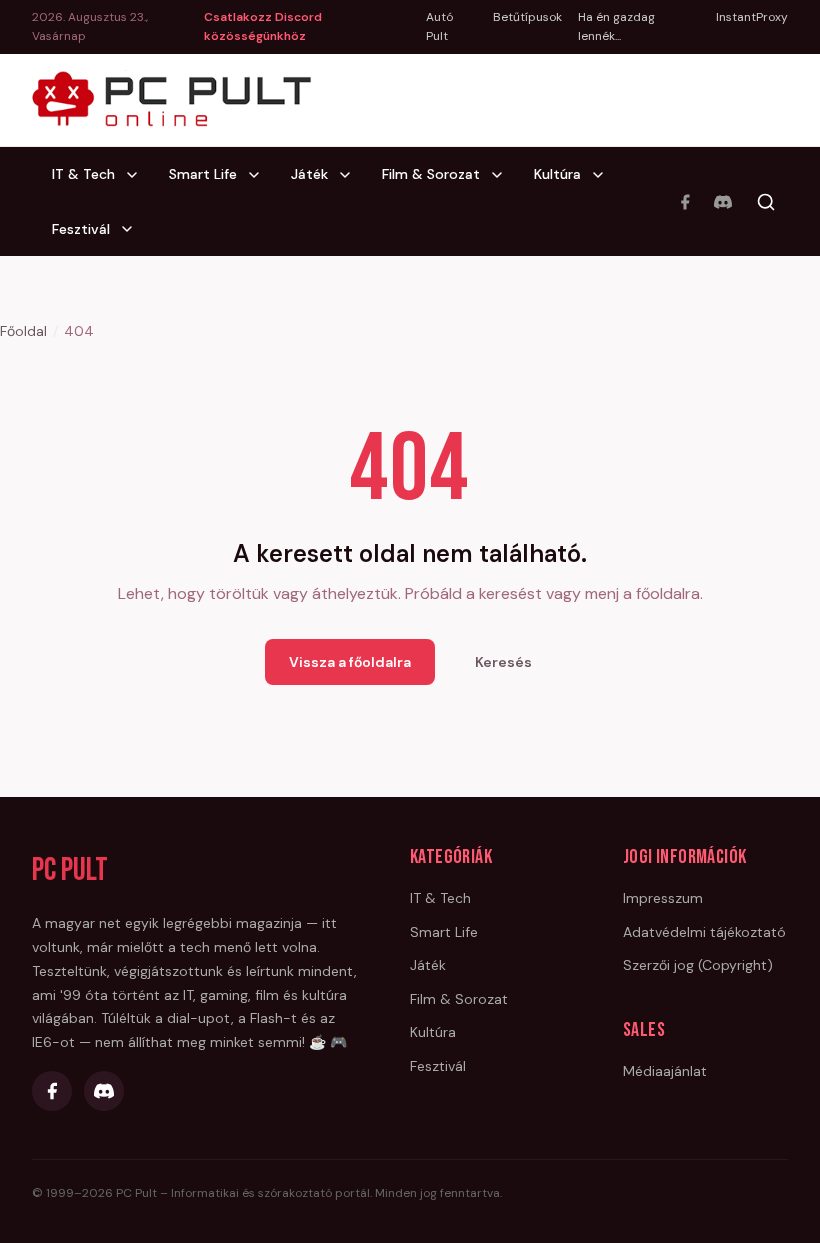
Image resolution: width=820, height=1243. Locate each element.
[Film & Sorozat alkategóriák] (503, 175)
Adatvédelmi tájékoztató (704, 932)
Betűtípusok (527, 17)
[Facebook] (685, 202)
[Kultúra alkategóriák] (604, 175)
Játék (309, 174)
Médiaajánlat (665, 1071)
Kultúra (557, 174)
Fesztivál (81, 229)
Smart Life (203, 174)
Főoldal (23, 331)
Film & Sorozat (431, 174)
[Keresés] (766, 202)
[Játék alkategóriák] (351, 175)
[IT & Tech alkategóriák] (138, 175)
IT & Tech (83, 174)
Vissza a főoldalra (350, 662)
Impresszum (663, 898)
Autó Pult (439, 26)
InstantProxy (752, 17)
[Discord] (723, 202)
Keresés (503, 662)
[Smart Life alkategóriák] (260, 175)
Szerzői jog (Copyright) (698, 965)
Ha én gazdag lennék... (616, 26)
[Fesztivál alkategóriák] (133, 229)
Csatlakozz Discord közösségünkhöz (263, 26)
